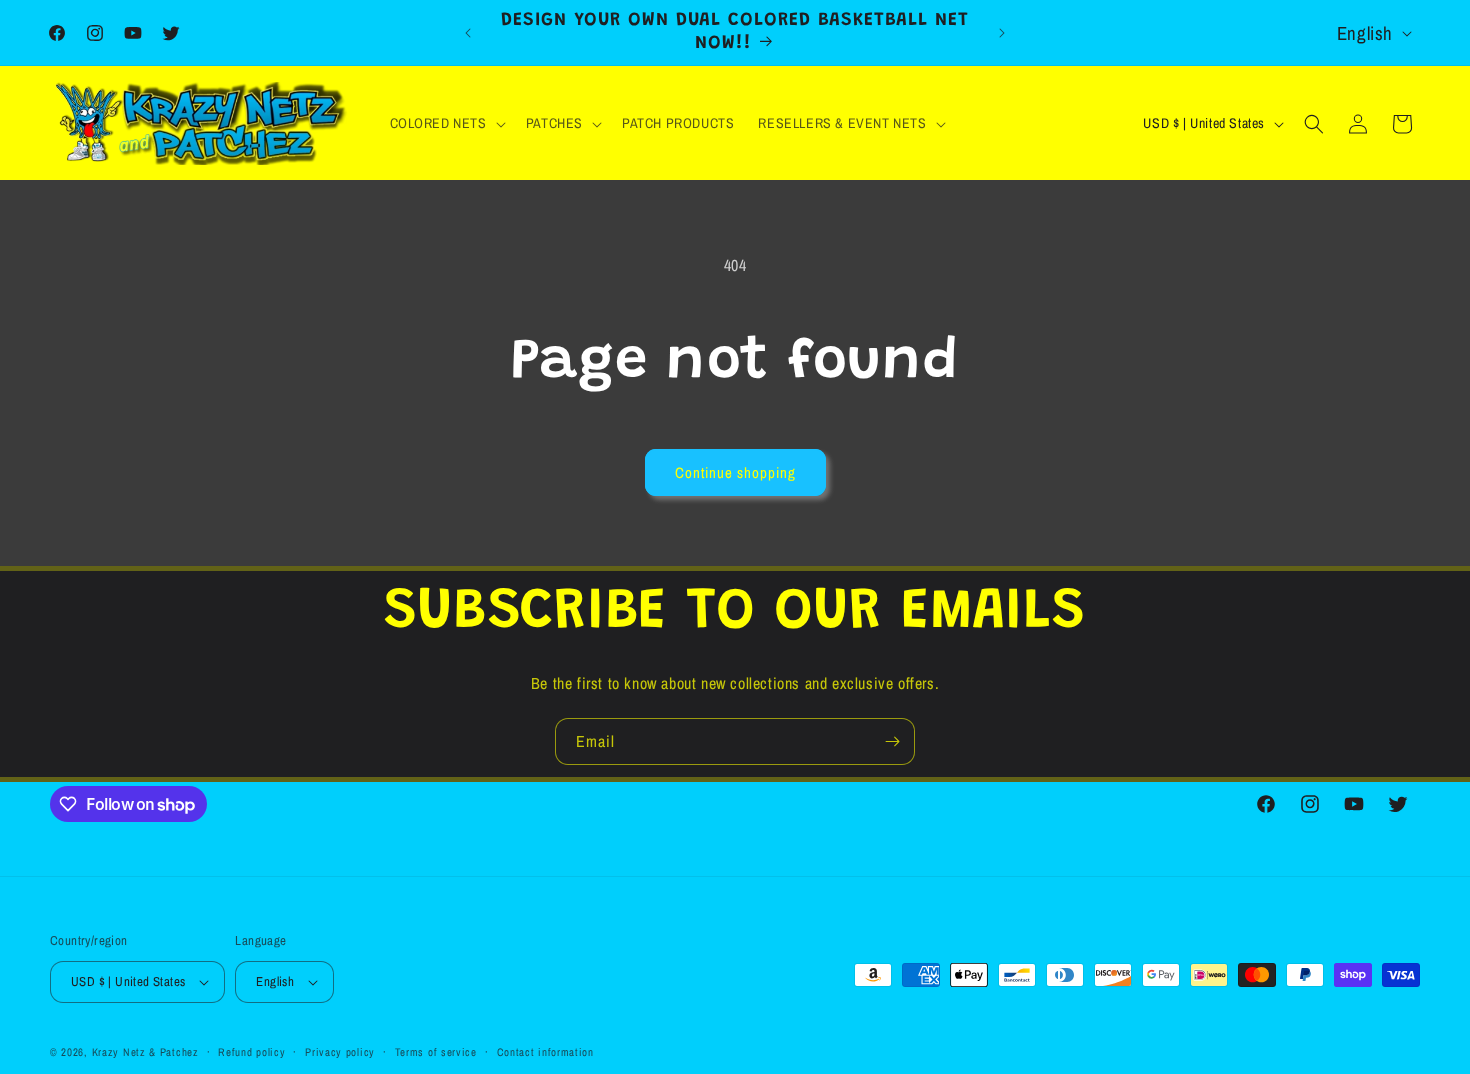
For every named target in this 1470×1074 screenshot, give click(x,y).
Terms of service (436, 1052)
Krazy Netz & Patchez (145, 1052)
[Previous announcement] (468, 33)
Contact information (545, 1052)
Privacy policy (340, 1052)
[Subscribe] (892, 741)
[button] (446, 123)
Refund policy (251, 1052)
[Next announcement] (1002, 33)
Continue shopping (735, 472)
